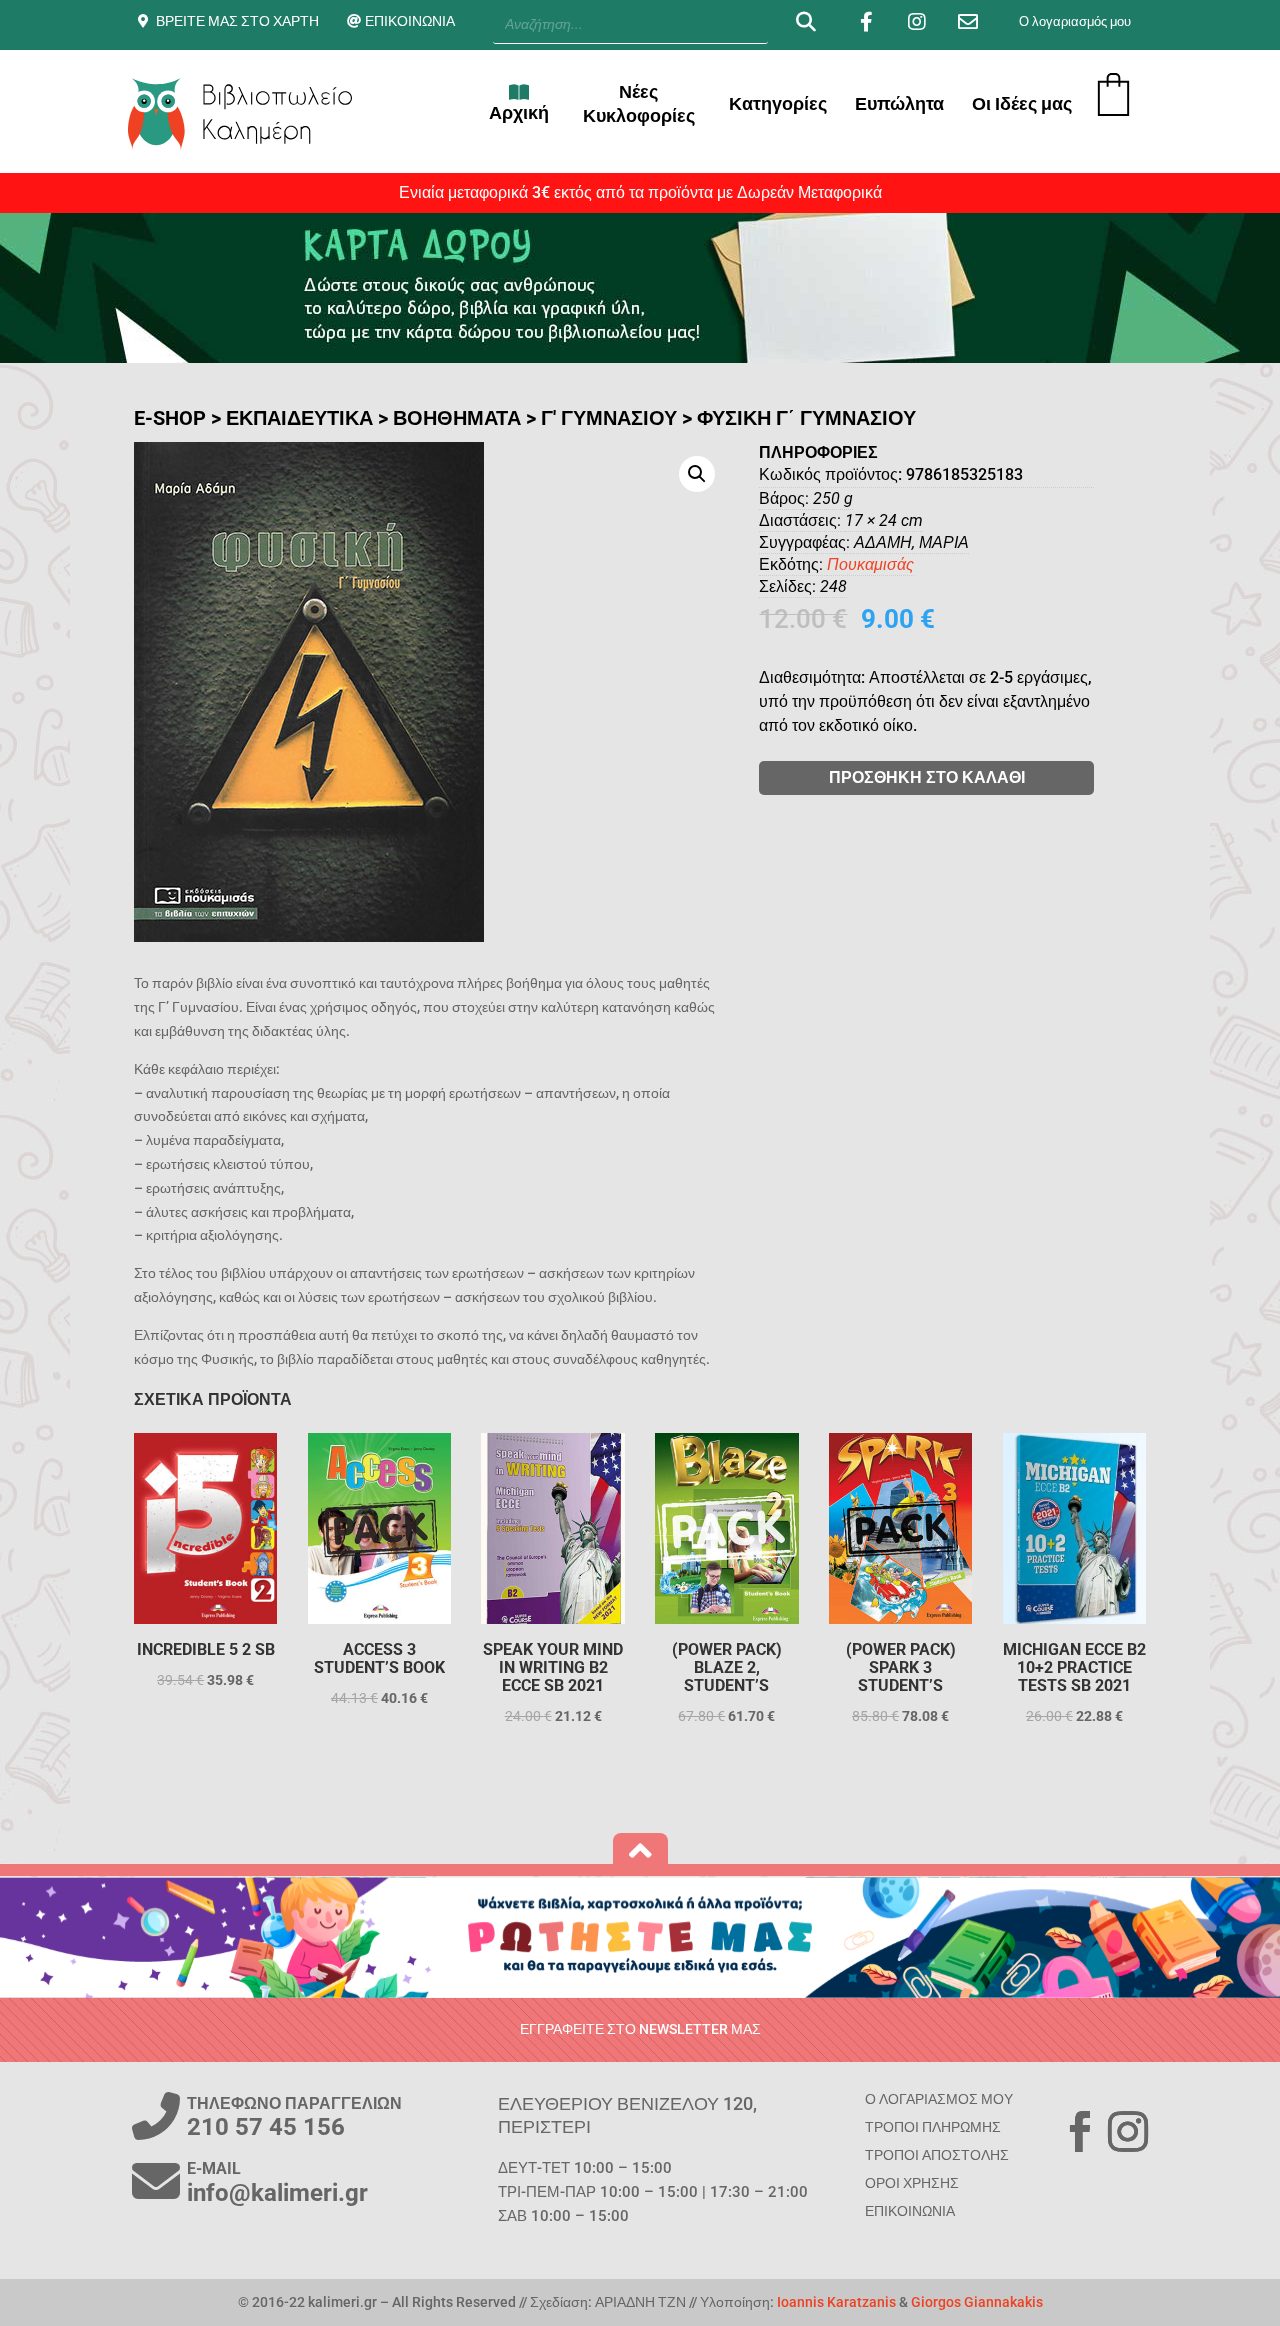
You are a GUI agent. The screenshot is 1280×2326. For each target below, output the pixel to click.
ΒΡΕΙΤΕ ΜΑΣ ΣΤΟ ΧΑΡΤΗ (237, 21)
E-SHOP (170, 418)
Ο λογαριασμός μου (1075, 21)
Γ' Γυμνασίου (609, 418)
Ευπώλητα (899, 103)
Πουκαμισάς (870, 564)
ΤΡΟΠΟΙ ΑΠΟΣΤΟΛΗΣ (937, 2155)
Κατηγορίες (778, 103)
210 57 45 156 (266, 2127)
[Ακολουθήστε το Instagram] (1128, 2132)
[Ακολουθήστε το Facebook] (1080, 2132)
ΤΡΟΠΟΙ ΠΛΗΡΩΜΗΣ (933, 2127)
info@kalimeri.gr (277, 2193)
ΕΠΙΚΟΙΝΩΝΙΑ (410, 21)
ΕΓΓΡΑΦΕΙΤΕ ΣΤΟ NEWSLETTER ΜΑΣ (640, 2029)
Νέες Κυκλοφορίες (639, 103)
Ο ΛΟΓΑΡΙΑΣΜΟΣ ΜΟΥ (939, 2099)
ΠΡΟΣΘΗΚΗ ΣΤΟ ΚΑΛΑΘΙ (927, 777)
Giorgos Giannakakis (977, 2302)
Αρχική (519, 112)
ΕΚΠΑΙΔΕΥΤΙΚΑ (299, 418)
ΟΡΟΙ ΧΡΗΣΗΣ (912, 2183)
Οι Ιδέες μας (1022, 103)
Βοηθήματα (457, 418)
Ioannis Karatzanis (836, 2302)
